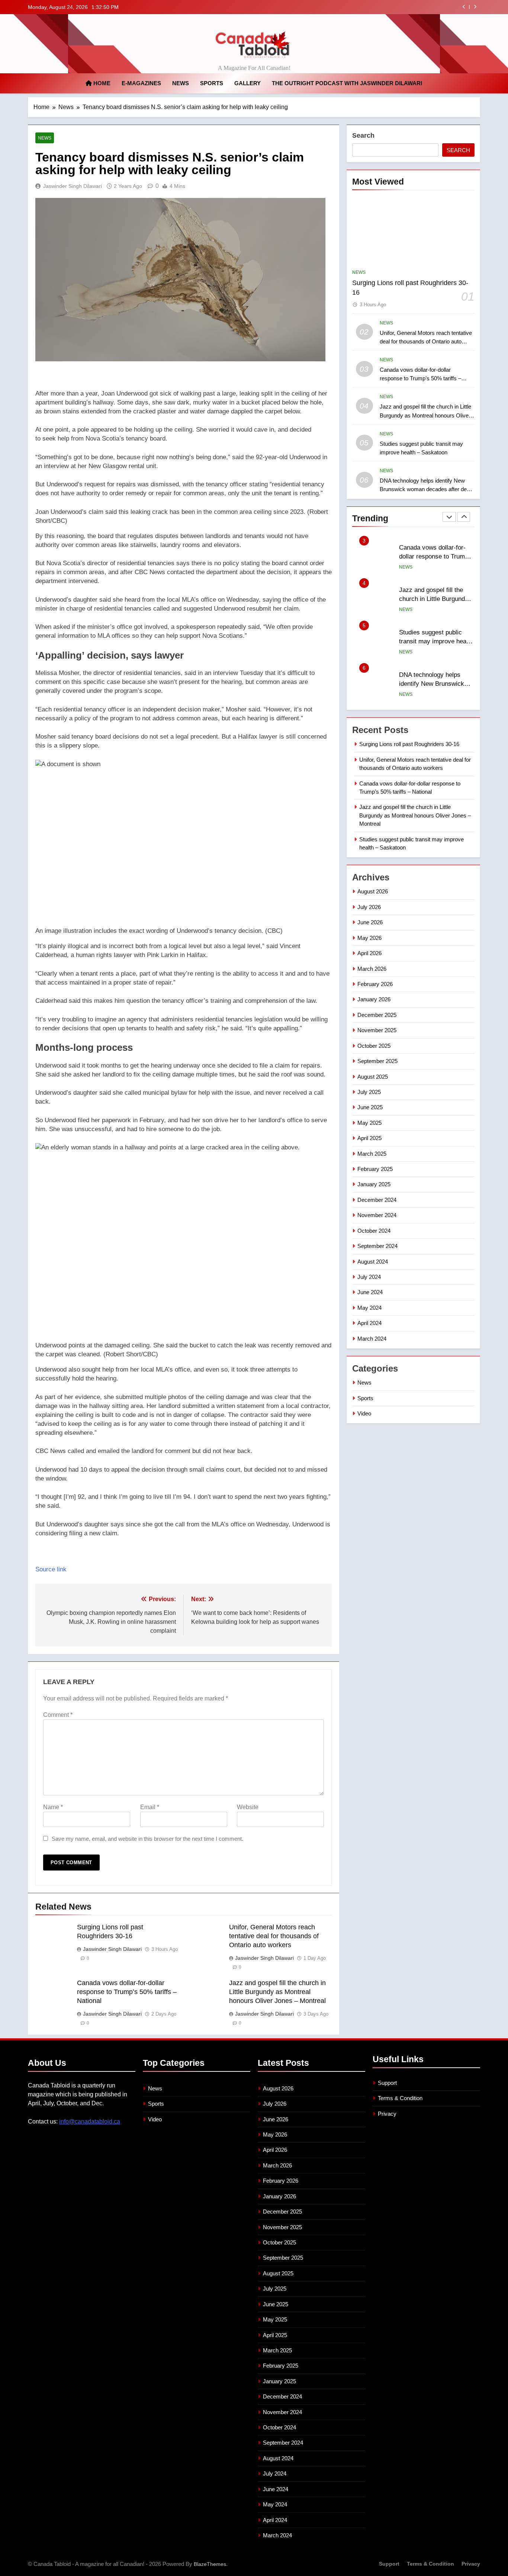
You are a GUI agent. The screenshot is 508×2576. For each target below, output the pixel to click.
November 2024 (377, 1215)
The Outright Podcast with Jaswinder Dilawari (347, 83)
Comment (58, 1715)
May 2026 (369, 938)
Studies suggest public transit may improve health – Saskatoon (436, 599)
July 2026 (369, 907)
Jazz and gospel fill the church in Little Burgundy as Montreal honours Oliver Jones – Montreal (355, 7)
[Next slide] (475, 7)
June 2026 (370, 922)
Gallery (247, 83)
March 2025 (372, 1154)
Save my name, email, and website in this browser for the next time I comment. (147, 1839)
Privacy (387, 2114)
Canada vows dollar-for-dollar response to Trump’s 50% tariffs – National (127, 1992)
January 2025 (374, 1184)
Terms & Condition (400, 2098)
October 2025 (374, 1046)
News (181, 83)
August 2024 (373, 1262)
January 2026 (374, 999)
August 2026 (373, 891)
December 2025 (377, 1015)
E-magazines (141, 83)
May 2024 (369, 1308)
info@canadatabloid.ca (90, 2121)
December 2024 (377, 1200)
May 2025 (369, 1123)
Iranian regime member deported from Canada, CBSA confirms (431, 684)
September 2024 (377, 1246)
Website (248, 1807)
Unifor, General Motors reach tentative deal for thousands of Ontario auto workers (274, 1936)
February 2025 (375, 1169)
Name (53, 1807)
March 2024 (372, 1339)
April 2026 (369, 953)
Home (101, 83)
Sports (212, 83)
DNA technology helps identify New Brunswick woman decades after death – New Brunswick (427, 489)
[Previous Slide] (464, 7)
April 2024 (369, 1323)
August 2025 (373, 1077)
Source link (51, 1569)
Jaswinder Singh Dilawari (73, 186)
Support (387, 2083)
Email (150, 1807)
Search (363, 135)
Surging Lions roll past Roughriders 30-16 (409, 744)
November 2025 (377, 1030)
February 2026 (375, 984)
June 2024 (370, 1292)
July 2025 (369, 1092)
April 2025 (369, 1138)
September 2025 (377, 1061)
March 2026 (372, 969)
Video (364, 1413)
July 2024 (369, 1277)
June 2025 (370, 1107)
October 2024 (374, 1231)
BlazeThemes (210, 2564)
